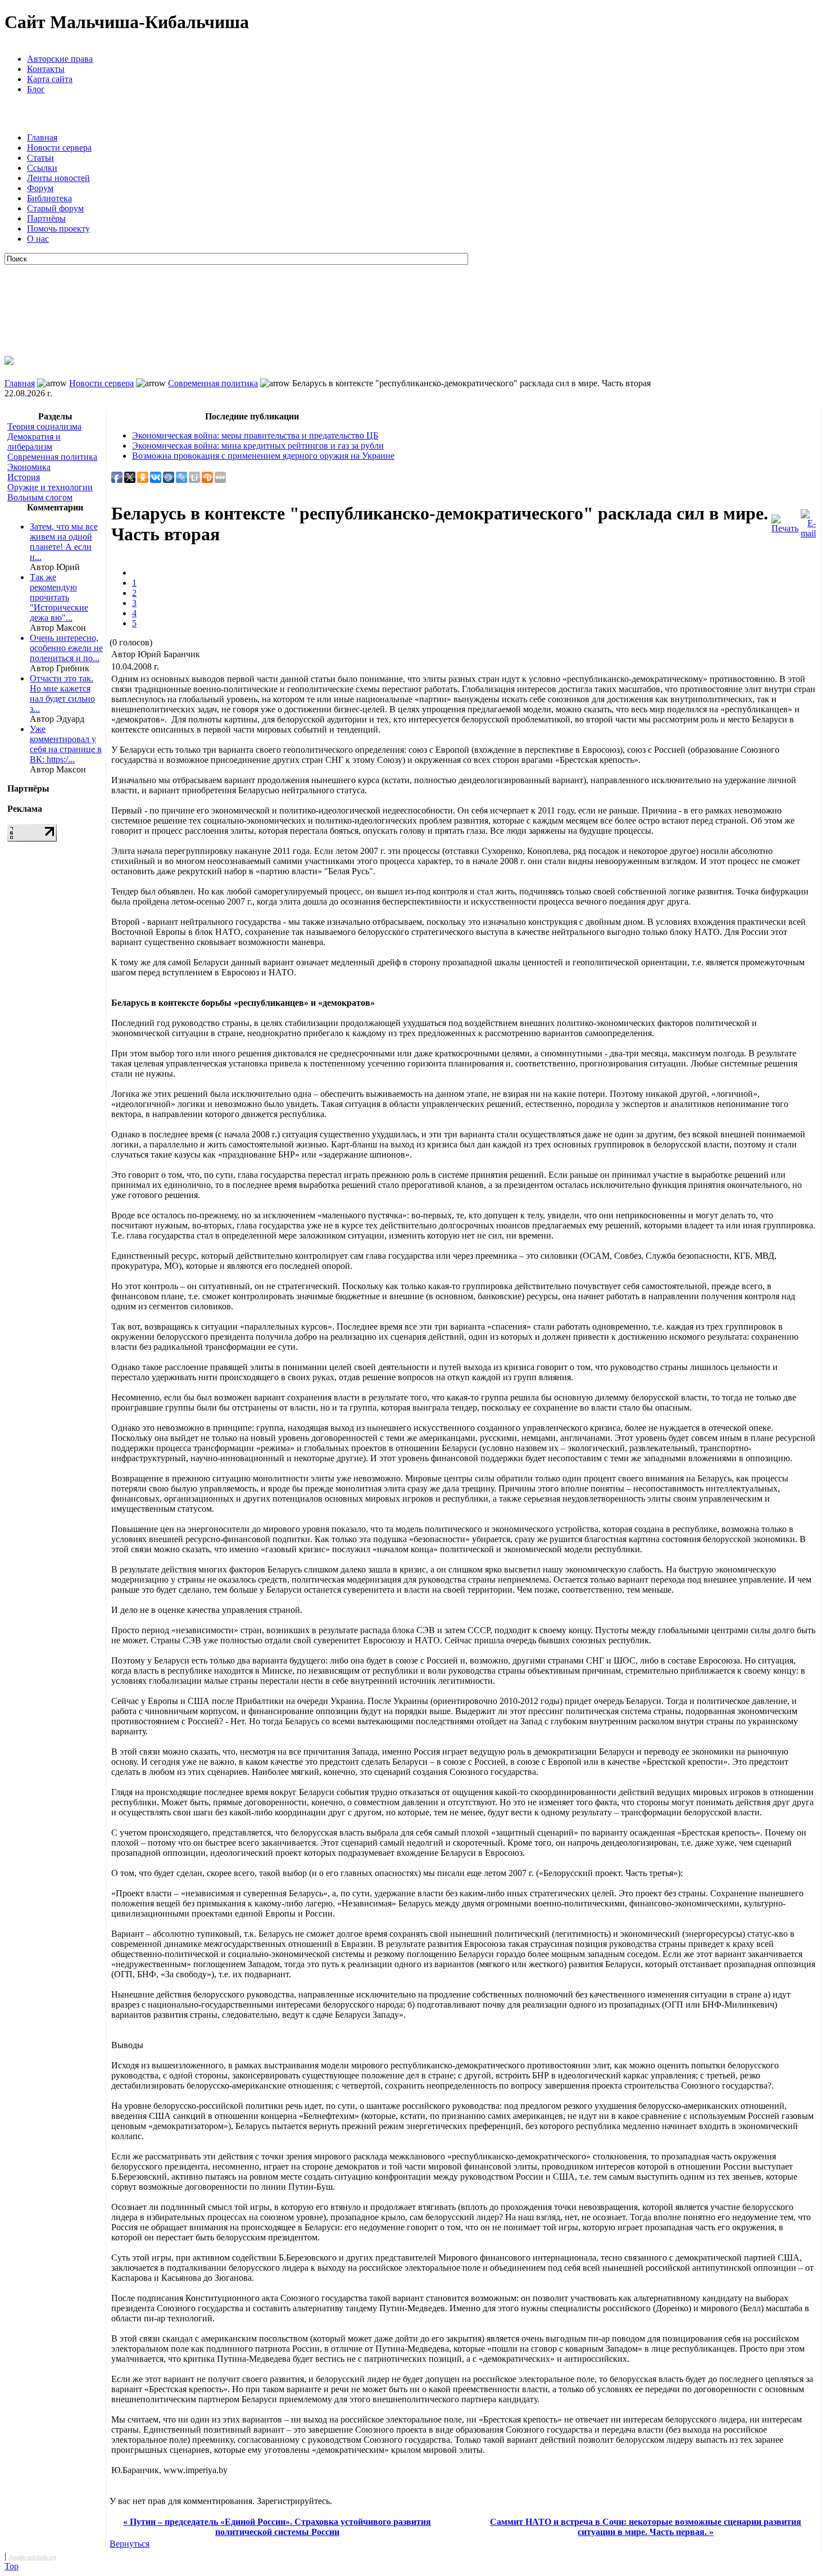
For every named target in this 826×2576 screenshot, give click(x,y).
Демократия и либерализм (34, 442)
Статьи (40, 158)
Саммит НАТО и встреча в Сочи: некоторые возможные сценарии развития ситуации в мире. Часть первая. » (646, 2527)
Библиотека (49, 198)
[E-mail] (808, 521)
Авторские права (60, 59)
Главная (42, 137)
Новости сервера (59, 148)
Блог (36, 89)
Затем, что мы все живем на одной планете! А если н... (64, 542)
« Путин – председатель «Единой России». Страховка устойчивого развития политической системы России (277, 2527)
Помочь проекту (58, 229)
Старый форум (55, 208)
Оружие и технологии (50, 487)
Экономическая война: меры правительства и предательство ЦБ (255, 435)
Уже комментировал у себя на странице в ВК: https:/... (66, 744)
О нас (38, 239)
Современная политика (213, 383)
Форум (40, 188)
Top (12, 2566)
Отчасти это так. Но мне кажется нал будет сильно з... (62, 693)
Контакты (46, 69)
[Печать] (785, 521)
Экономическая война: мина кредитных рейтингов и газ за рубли (258, 446)
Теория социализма (44, 426)
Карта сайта (50, 79)
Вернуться (130, 2544)
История (24, 477)
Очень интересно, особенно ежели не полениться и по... (66, 648)
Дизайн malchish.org (32, 2557)
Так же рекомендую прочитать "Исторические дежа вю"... (59, 597)
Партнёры (46, 218)
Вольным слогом (40, 497)
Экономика (29, 467)
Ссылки (42, 168)
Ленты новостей (58, 178)
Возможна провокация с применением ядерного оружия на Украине (263, 456)
